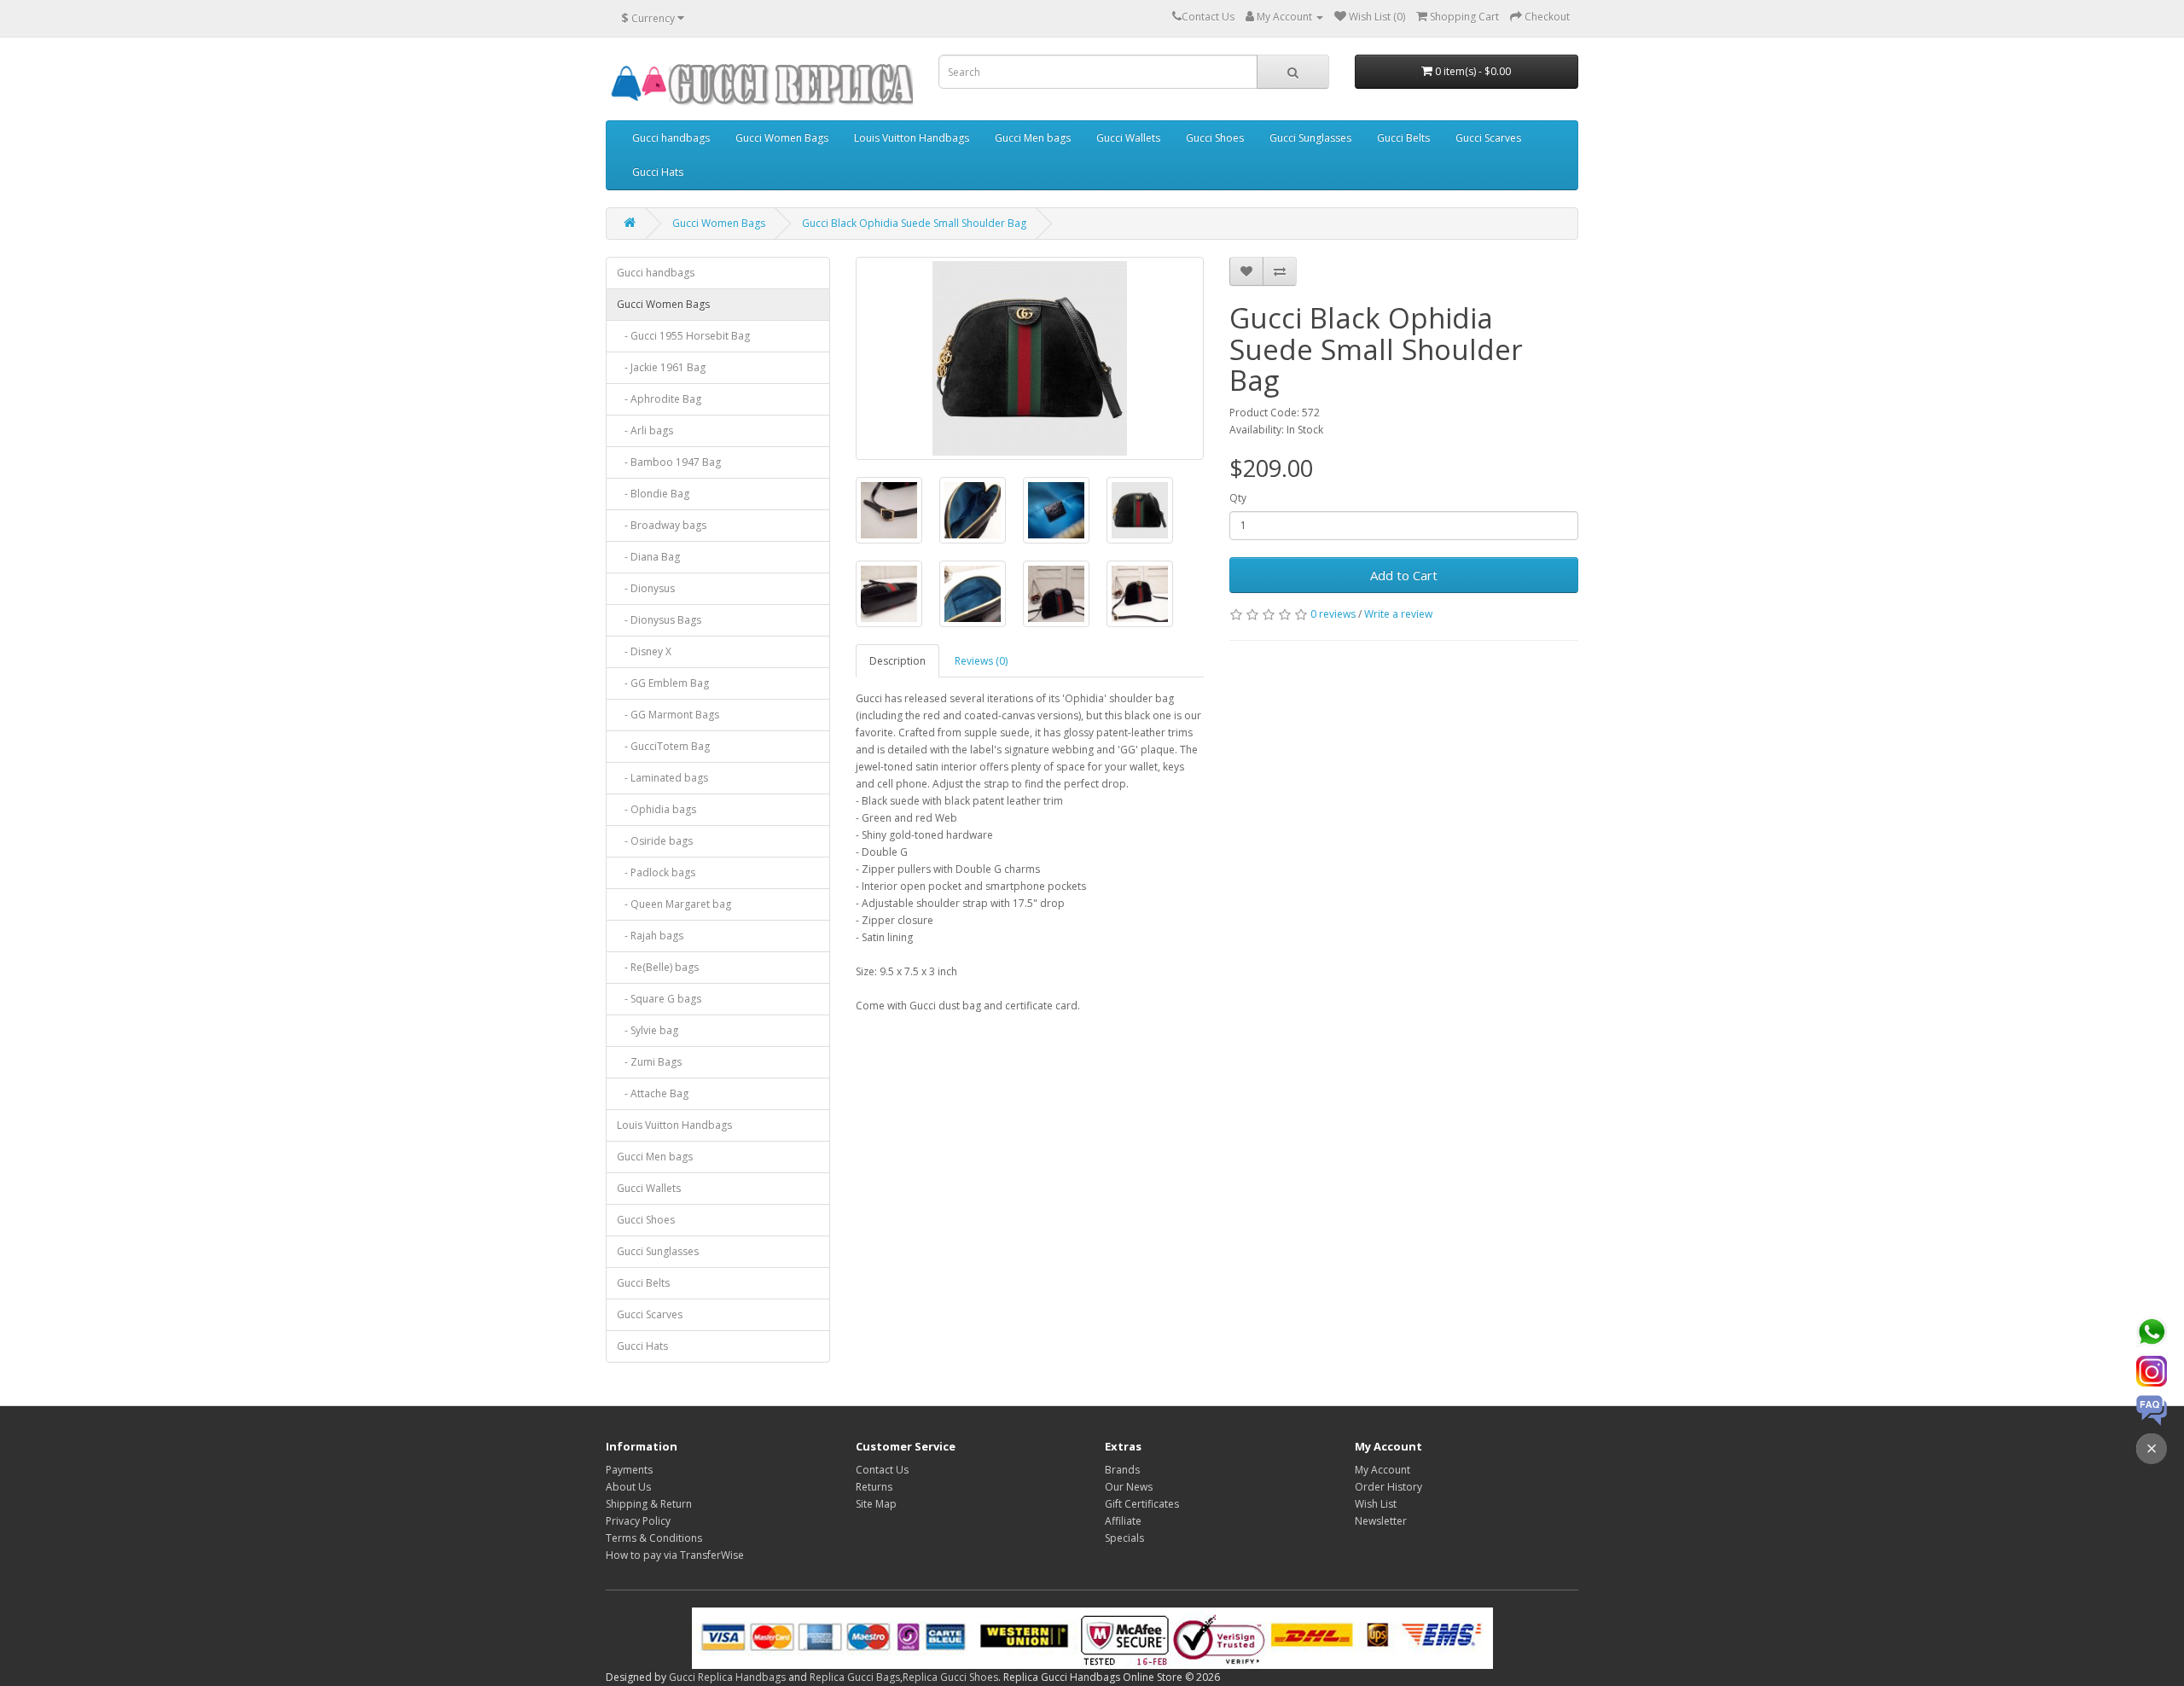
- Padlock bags (656, 872)
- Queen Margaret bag (674, 904)
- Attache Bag (653, 1093)
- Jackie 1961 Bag (661, 367)
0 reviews (1333, 614)
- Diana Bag (648, 557)
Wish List (1376, 1504)
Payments (629, 1470)
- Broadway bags (662, 525)
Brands (1122, 1470)
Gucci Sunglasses (1310, 138)
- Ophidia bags (656, 809)
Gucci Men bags (1033, 138)
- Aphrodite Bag (659, 399)
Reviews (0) (981, 661)
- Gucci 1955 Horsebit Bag (683, 336)
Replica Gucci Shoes (950, 1677)
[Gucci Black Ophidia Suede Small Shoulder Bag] (1030, 358)
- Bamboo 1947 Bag (669, 462)
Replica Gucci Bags (855, 1677)
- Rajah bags (650, 936)
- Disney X (644, 651)
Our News (1129, 1487)
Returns (874, 1487)
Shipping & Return (649, 1504)
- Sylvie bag (648, 1030)
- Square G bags (659, 999)
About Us (628, 1487)
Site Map (876, 1504)
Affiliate (1123, 1521)
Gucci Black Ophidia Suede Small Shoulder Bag (914, 223)
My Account (1382, 1470)
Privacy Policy (638, 1521)
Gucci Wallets (1128, 138)
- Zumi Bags (649, 1062)
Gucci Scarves (1488, 138)
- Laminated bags (662, 778)
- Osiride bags (655, 841)
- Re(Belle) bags (658, 967)
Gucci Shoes (1215, 138)
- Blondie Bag (653, 494)
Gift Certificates (1142, 1504)
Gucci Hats (658, 172)
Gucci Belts (1403, 138)
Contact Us (882, 1470)
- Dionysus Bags (659, 620)
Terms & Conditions (654, 1538)
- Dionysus (646, 588)
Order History (1388, 1487)
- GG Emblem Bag (663, 683)
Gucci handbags (671, 138)
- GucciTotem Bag (663, 746)
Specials (1124, 1538)
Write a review (1398, 614)
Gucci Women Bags (782, 138)
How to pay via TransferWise (675, 1555)
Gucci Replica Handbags (727, 1677)
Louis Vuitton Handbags (912, 138)
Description (897, 661)
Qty (1238, 498)
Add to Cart (1404, 575)
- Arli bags (645, 430)
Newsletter (1381, 1521)
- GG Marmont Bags (668, 715)
